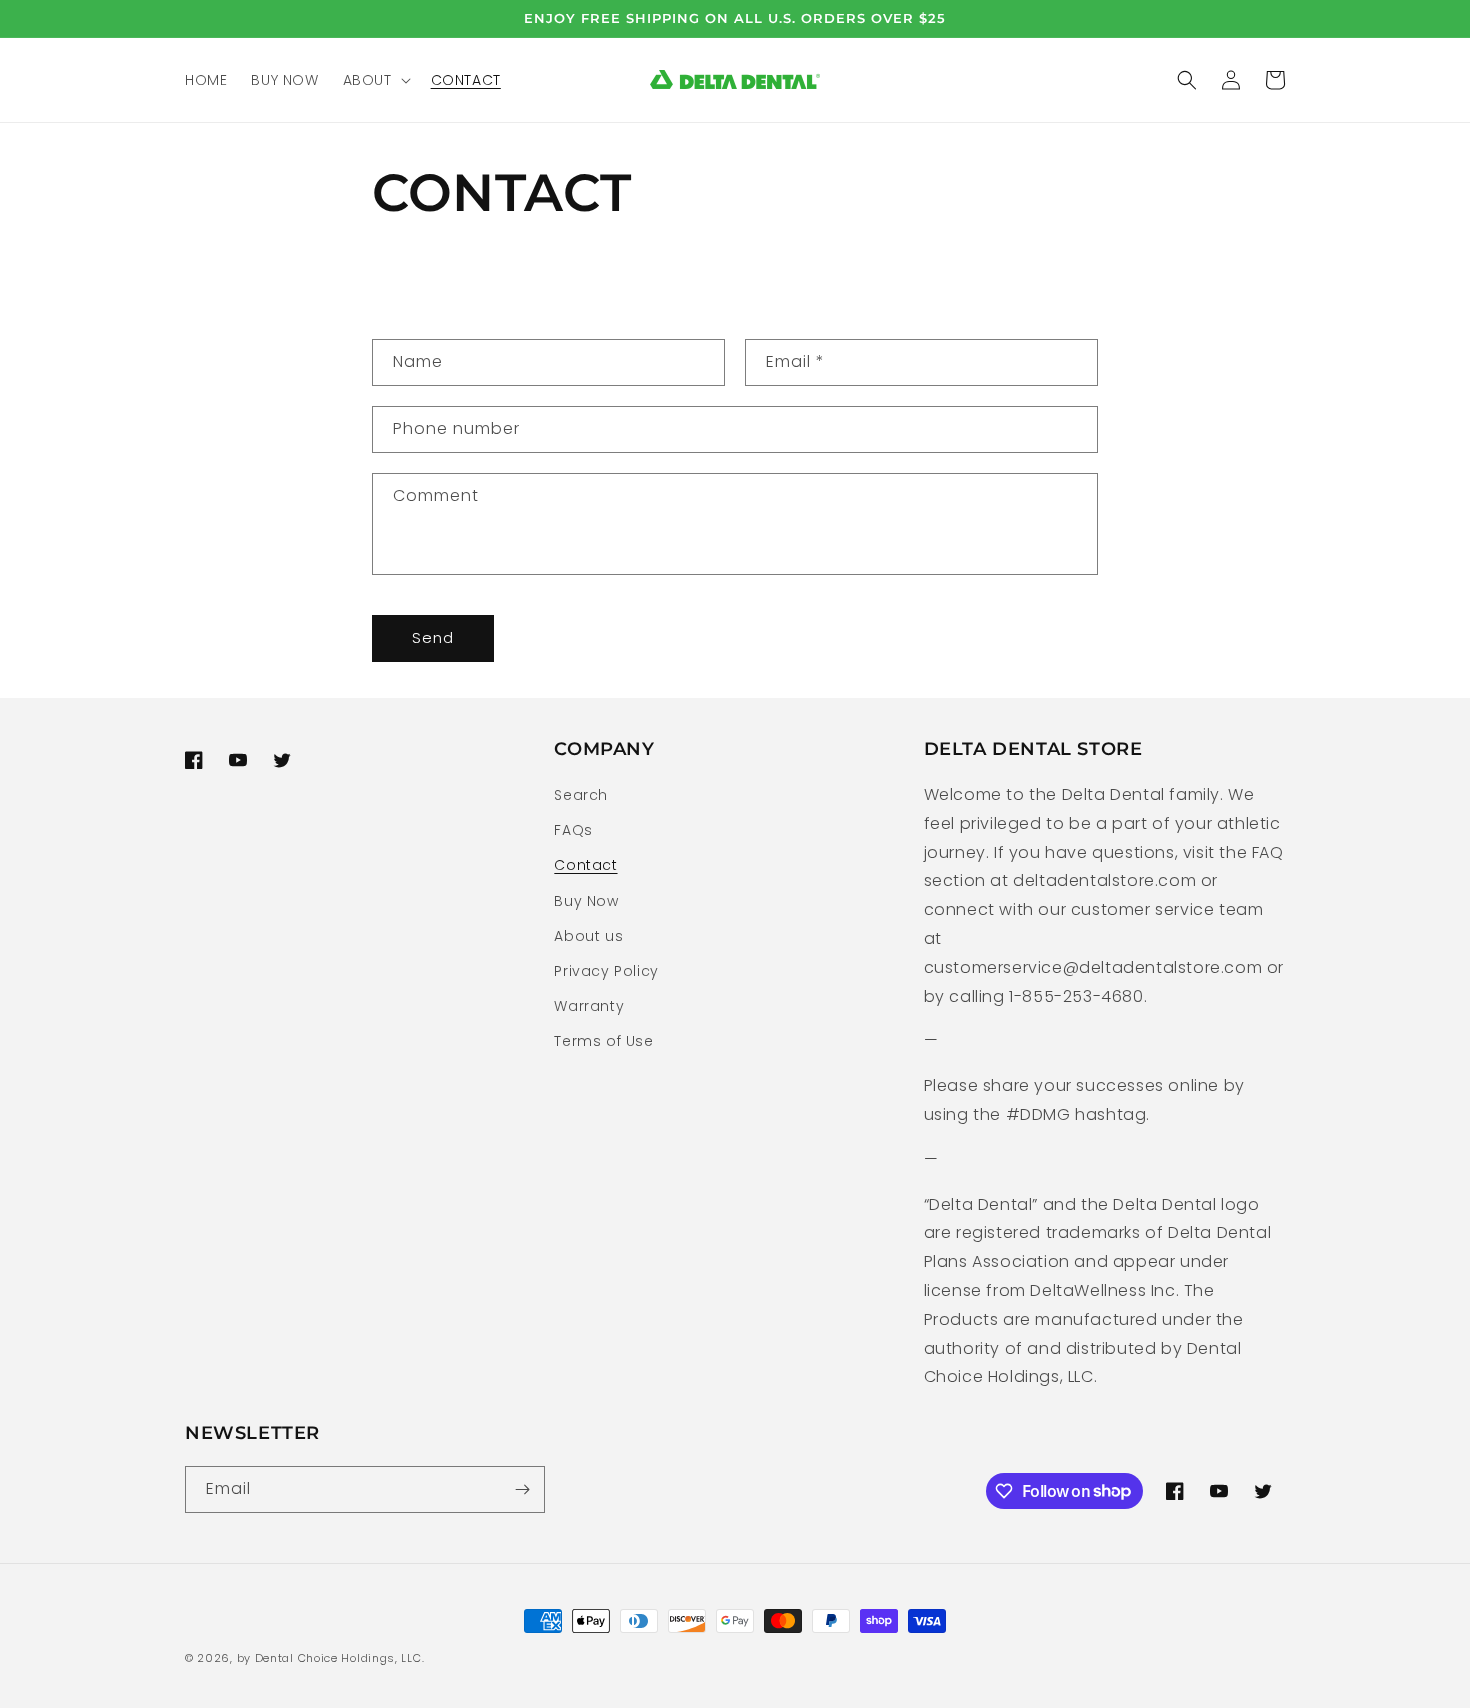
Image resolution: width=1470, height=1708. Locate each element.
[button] (375, 80)
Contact (585, 865)
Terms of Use (603, 1041)
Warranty (589, 1006)
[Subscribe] (522, 1489)
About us (588, 936)
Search (581, 795)
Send (433, 637)
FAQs (573, 830)
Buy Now (586, 901)
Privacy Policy (606, 971)
